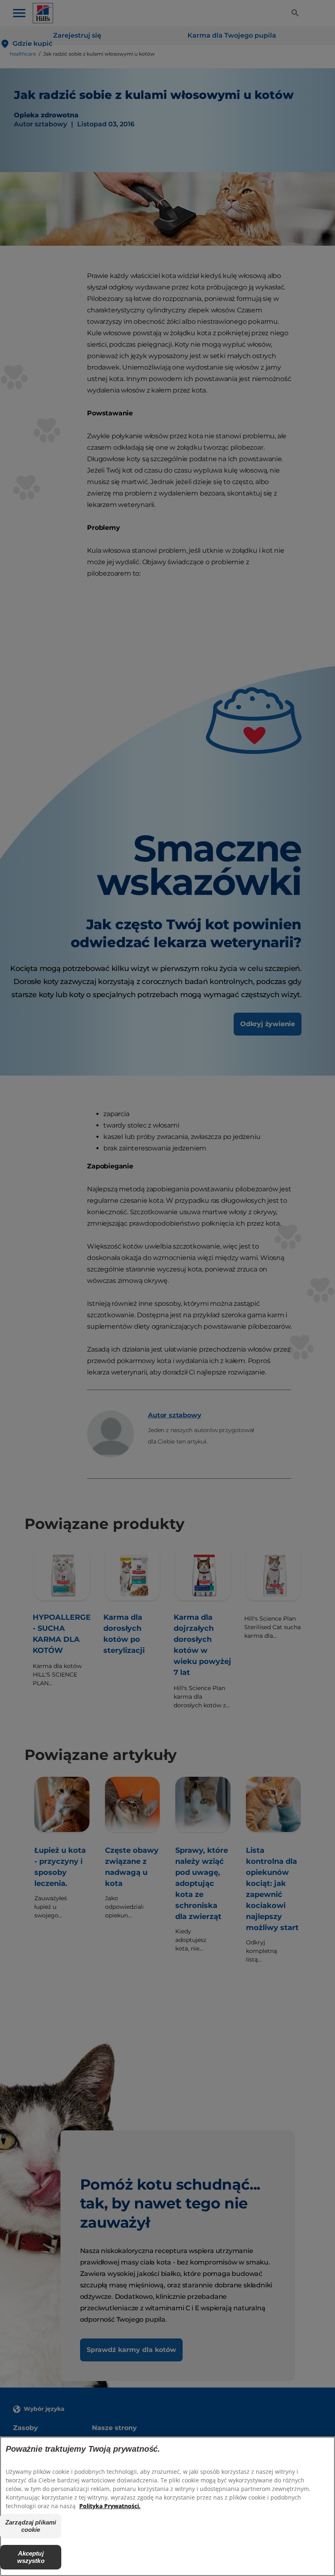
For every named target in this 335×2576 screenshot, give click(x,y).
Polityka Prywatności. (110, 2506)
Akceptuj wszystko (31, 2557)
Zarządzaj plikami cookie (31, 2526)
